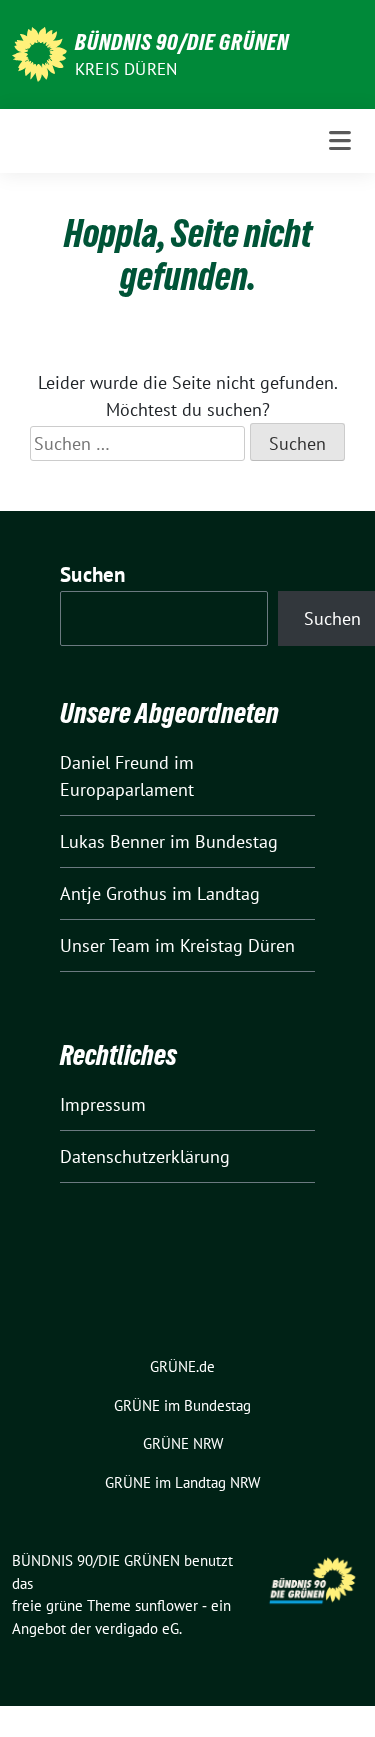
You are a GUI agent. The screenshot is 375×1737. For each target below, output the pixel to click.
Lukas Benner (112, 841)
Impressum (103, 1104)
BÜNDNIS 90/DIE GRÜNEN (182, 42)
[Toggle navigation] (340, 141)
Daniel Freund (114, 762)
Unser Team (105, 945)
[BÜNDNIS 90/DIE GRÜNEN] (39, 52)
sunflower (166, 1605)
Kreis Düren (126, 69)
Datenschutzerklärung (145, 1156)
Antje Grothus (113, 893)
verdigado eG (137, 1628)
